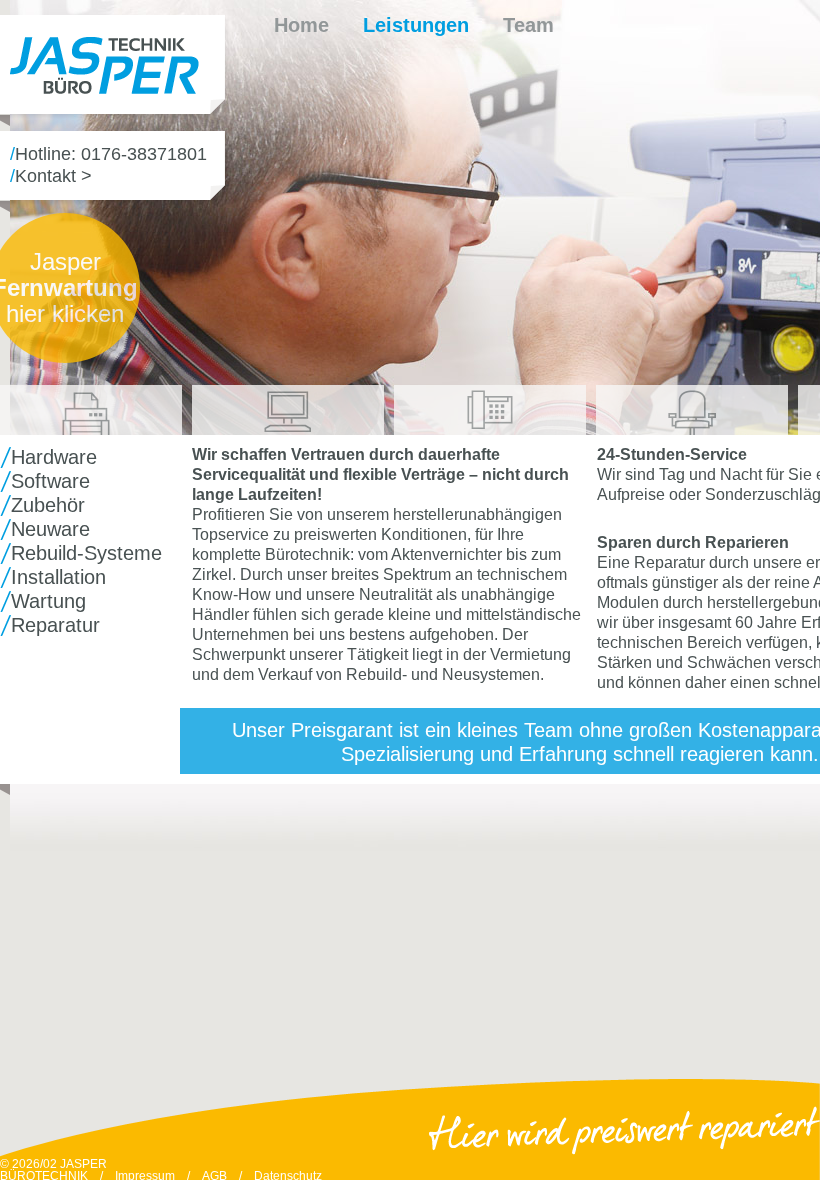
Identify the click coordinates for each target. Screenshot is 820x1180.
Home (301, 25)
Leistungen (416, 25)
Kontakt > (53, 176)
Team (528, 25)
